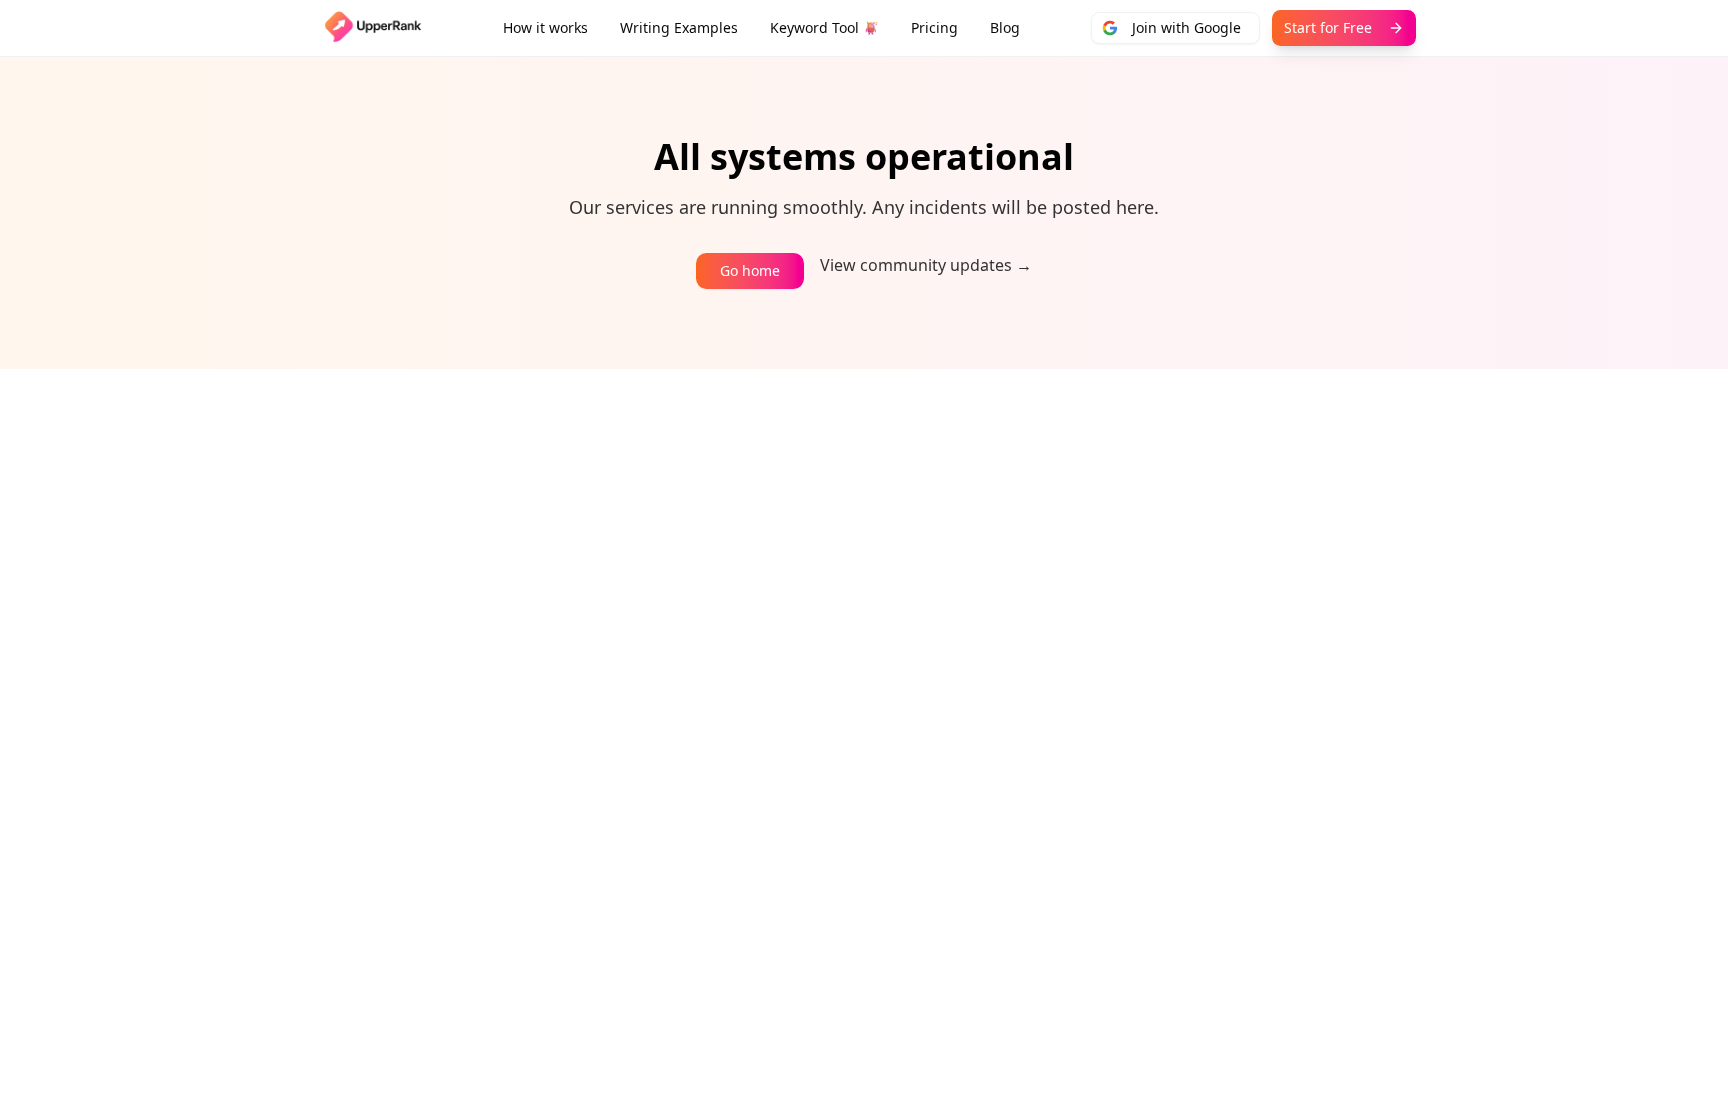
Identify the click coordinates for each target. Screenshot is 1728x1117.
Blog (1005, 27)
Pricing (934, 27)
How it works (545, 27)
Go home (750, 270)
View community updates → (926, 265)
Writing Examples (679, 27)
